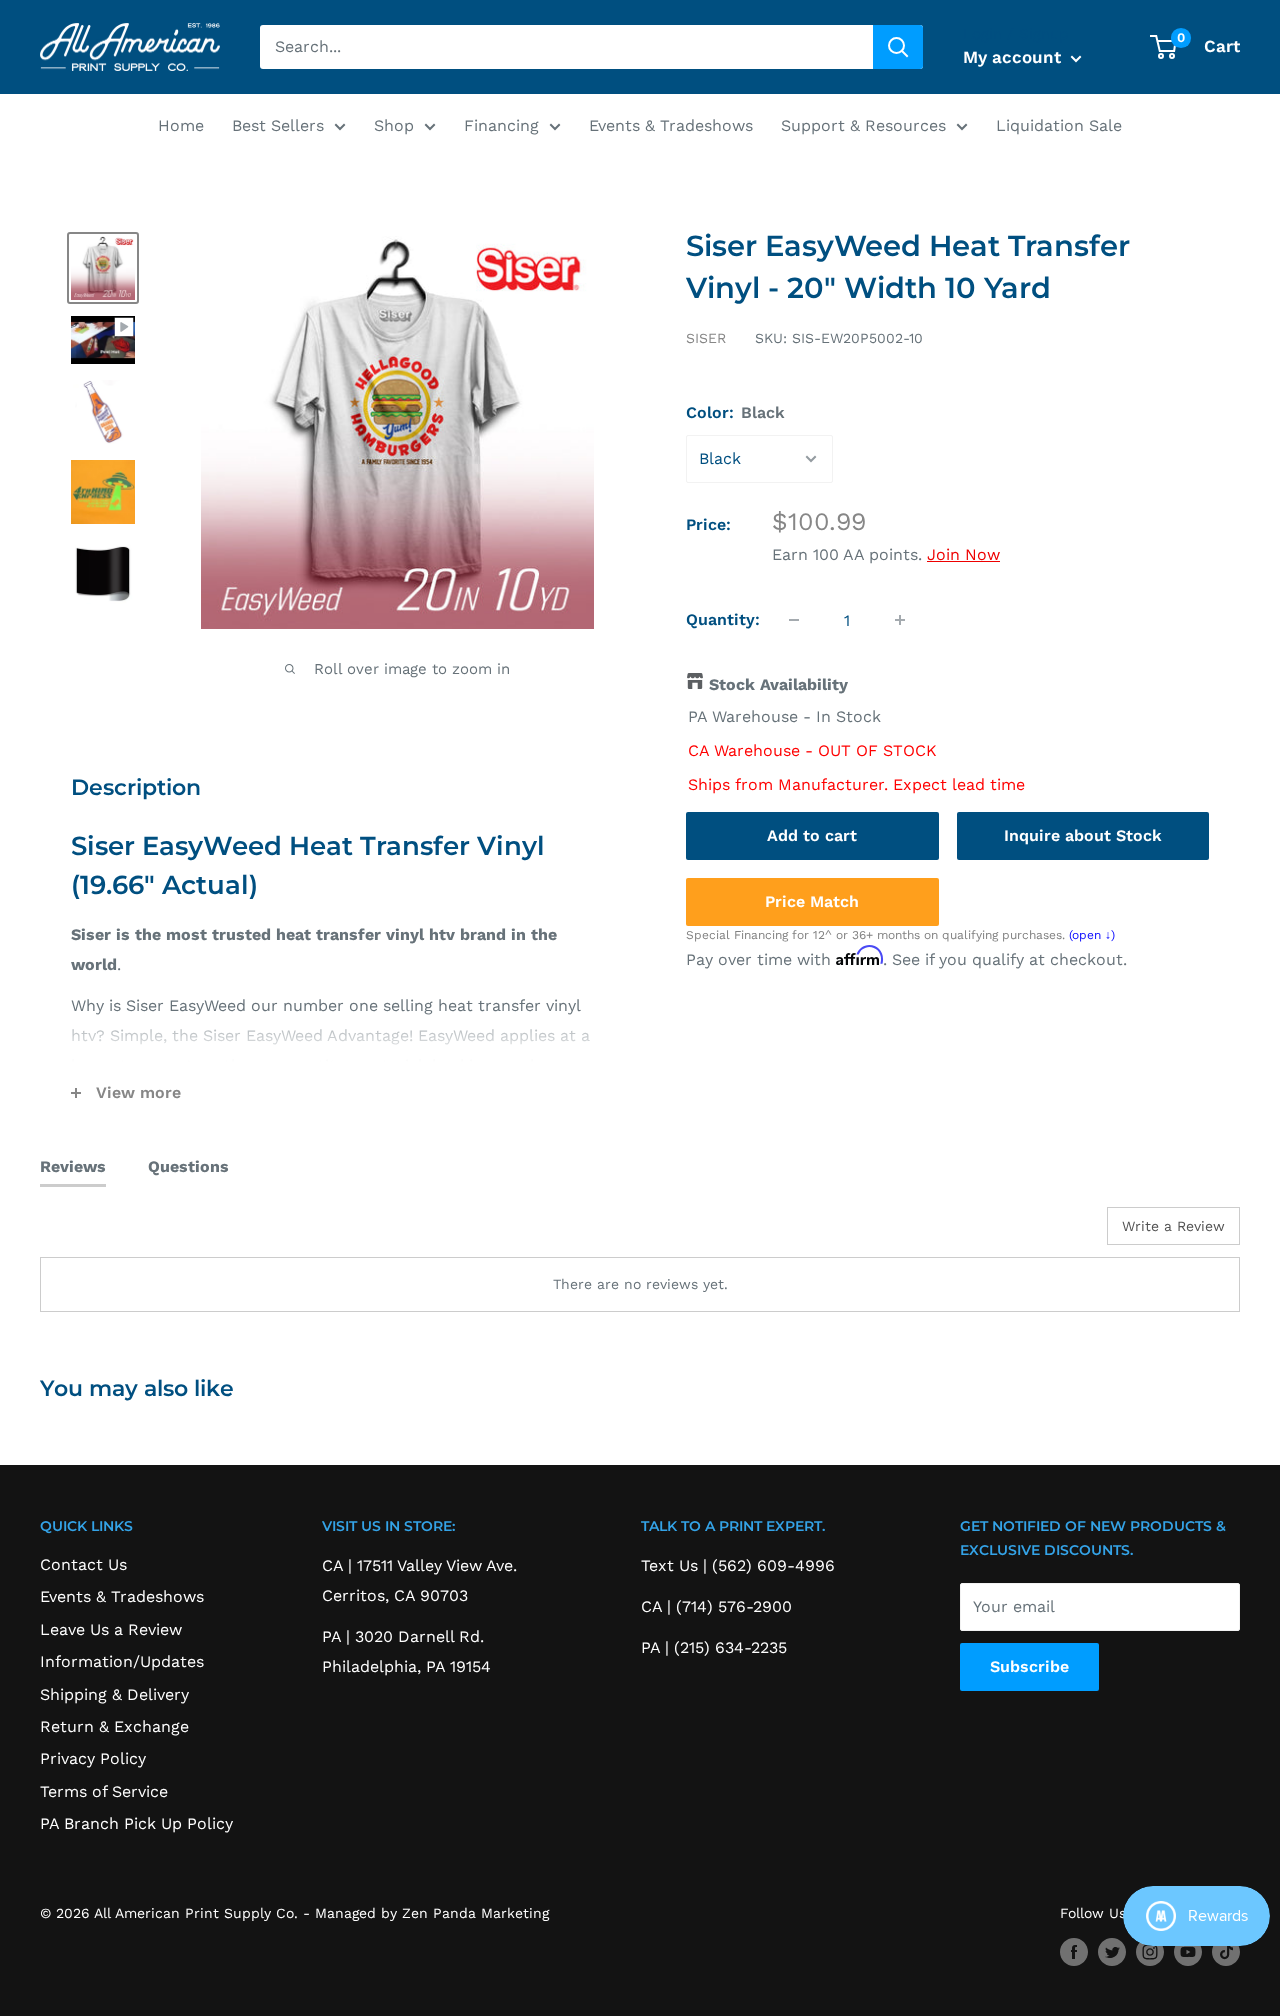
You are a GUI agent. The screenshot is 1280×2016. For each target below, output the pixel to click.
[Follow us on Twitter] (1112, 1952)
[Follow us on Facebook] (1074, 1952)
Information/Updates (122, 1661)
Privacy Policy (93, 1758)
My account (1014, 57)
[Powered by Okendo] (130, 1233)
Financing (501, 125)
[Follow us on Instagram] (1150, 1952)
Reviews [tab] (73, 1166)
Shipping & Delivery (114, 1694)
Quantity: (723, 619)
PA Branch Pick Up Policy (136, 1823)
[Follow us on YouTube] (1188, 1952)
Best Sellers (278, 125)
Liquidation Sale (1059, 125)
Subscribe (1029, 1666)
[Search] (898, 47)
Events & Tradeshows (671, 125)
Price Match (812, 900)
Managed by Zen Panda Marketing (432, 1913)
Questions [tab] (188, 1166)
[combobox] (566, 47)
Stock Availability (778, 684)
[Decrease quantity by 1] (794, 620)
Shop (394, 125)
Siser (706, 338)
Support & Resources (863, 125)
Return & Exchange (114, 1726)
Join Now (963, 554)
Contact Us (83, 1564)
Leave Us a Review (111, 1629)
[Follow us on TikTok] (1226, 1952)
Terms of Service (104, 1791)
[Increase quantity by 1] (900, 620)
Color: (735, 412)
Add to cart (812, 834)
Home (181, 125)
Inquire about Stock (1083, 834)
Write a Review (1173, 1226)
